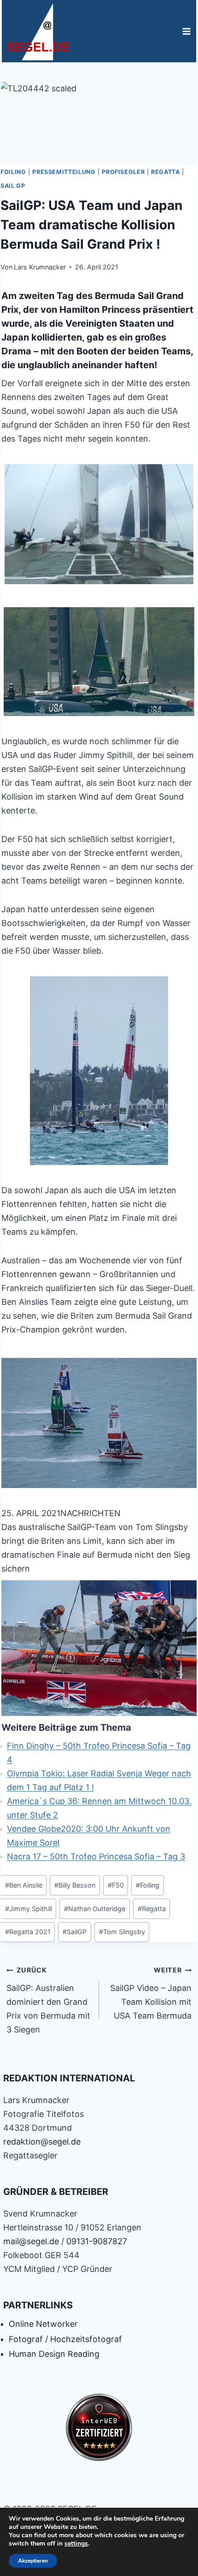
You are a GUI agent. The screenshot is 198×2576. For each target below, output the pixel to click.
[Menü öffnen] (186, 31)
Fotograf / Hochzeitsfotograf (65, 2339)
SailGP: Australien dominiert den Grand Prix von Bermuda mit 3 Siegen (48, 2000)
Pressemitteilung (64, 172)
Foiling (13, 172)
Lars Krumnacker (40, 267)
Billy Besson (75, 1885)
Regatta (165, 172)
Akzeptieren (33, 2561)
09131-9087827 (97, 2241)
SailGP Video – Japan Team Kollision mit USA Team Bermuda (151, 1993)
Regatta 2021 (28, 1932)
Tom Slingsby (122, 1932)
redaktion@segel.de (42, 2142)
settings (76, 2544)
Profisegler (123, 172)
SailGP (75, 1932)
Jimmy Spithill (29, 1909)
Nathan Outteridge (95, 1909)
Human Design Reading (54, 2354)
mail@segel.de (31, 2241)
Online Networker (43, 2324)
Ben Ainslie (24, 1885)
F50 (116, 1885)
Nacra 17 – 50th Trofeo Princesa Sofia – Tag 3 (96, 1856)
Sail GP (13, 186)
